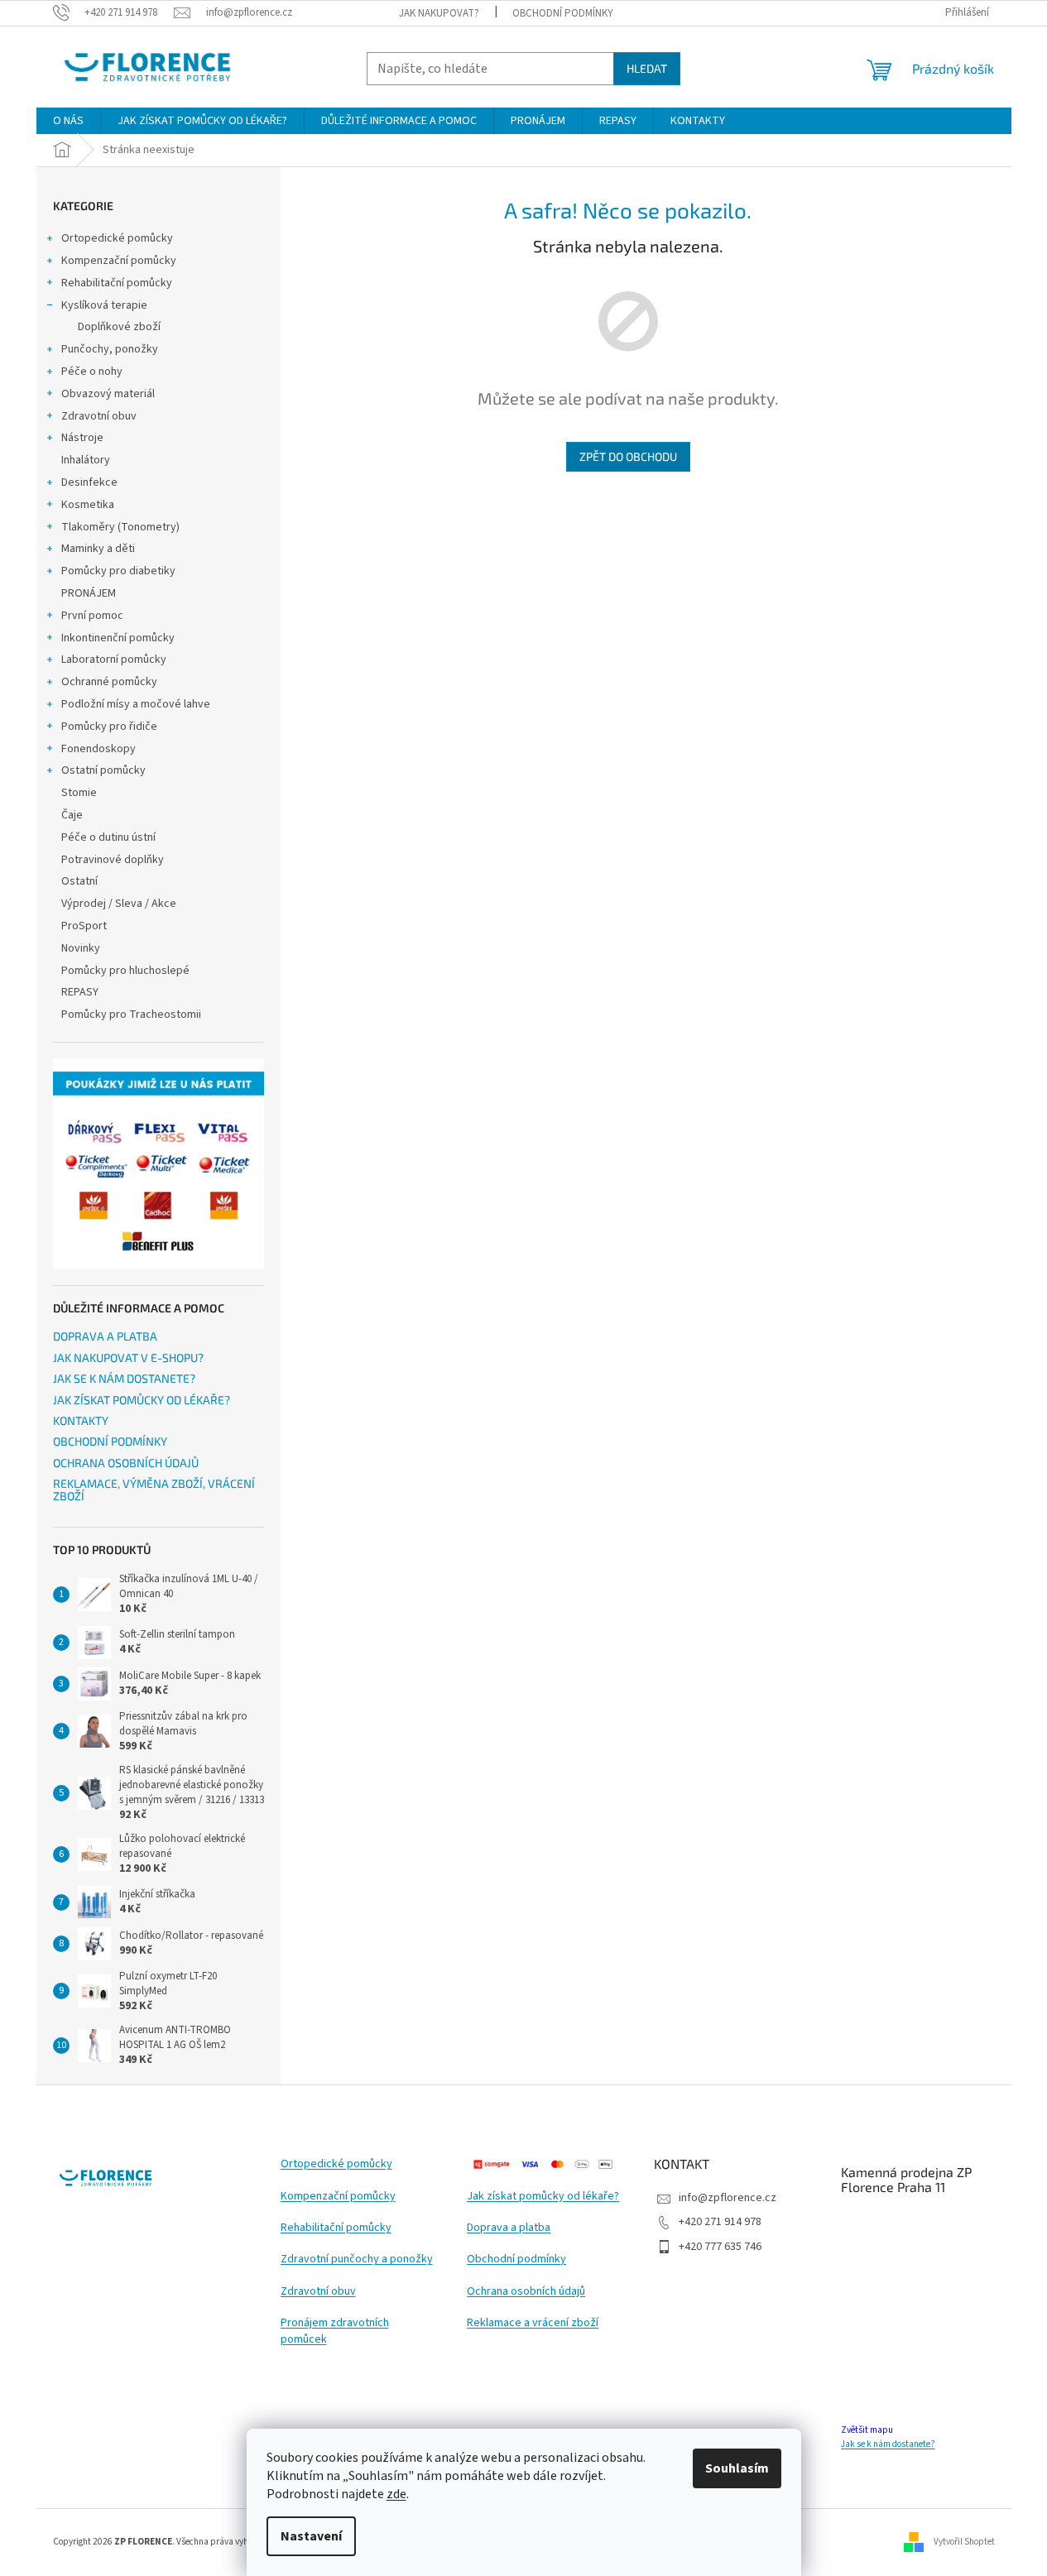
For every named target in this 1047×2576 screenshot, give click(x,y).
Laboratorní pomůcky (114, 660)
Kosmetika (88, 505)
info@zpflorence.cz (728, 2198)
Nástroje (82, 438)
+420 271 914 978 (720, 2222)
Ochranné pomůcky (109, 682)
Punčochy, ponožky (110, 349)
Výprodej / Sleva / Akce (119, 904)
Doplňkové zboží (119, 327)
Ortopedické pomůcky (117, 238)
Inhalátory (86, 460)
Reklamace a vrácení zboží (533, 2323)
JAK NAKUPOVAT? (439, 13)
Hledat (647, 68)
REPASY (80, 992)
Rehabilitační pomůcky (117, 283)
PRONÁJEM (89, 593)
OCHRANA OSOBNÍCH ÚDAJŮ (126, 1463)
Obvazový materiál (108, 394)
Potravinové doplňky (113, 860)
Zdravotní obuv (99, 416)
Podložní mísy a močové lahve (136, 704)
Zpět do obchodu (628, 456)
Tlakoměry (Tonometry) (120, 527)
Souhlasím (737, 2468)
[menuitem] (68, 121)
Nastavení (311, 2536)
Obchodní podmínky (516, 2259)
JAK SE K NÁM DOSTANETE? (124, 1378)
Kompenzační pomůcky (119, 261)
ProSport (84, 926)
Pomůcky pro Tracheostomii (131, 1015)
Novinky (81, 948)
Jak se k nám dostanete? (888, 2444)
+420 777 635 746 (720, 2247)
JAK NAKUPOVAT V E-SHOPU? (128, 1358)
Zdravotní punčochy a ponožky (357, 2259)
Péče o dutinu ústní (108, 837)
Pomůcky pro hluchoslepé (125, 971)
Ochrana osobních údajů (526, 2292)
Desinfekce (89, 482)
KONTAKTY (81, 1420)
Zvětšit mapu (867, 2430)
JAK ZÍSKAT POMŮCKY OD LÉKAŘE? (142, 1400)
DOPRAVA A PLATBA (105, 1336)
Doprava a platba (509, 2228)
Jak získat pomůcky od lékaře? (543, 2197)
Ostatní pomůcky (103, 770)
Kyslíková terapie (104, 305)
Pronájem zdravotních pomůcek (335, 2331)
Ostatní (79, 881)
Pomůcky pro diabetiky (118, 571)
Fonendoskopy (98, 749)
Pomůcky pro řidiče (109, 727)
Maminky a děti (98, 549)
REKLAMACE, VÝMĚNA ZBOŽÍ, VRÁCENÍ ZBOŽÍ (154, 1490)
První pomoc (92, 616)
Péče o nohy (92, 372)
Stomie (79, 793)
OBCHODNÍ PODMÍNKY (563, 13)
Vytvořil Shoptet (964, 2542)
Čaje (72, 815)
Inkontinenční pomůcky (118, 638)
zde (396, 2494)
